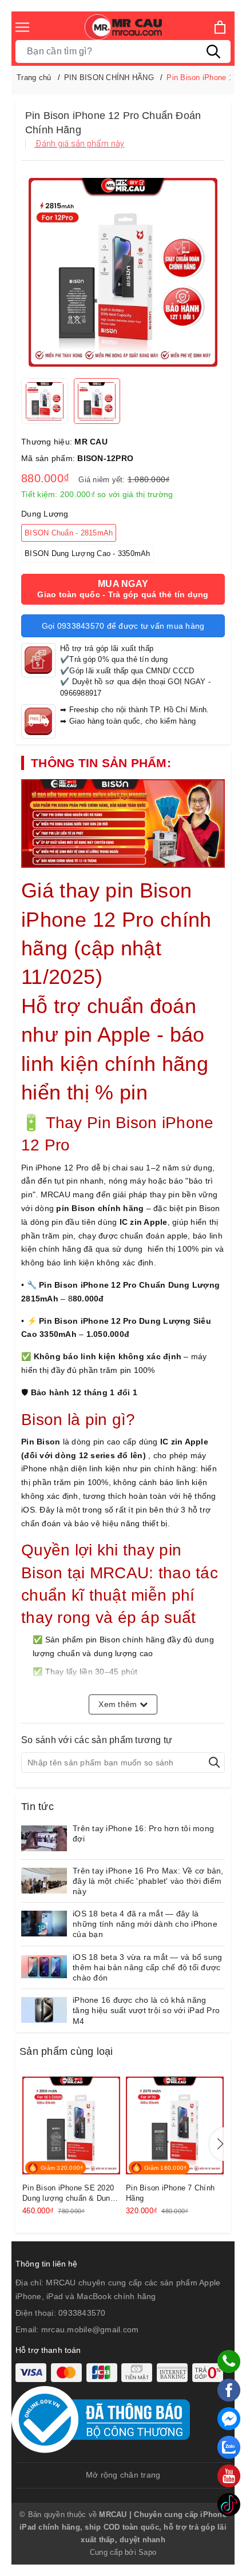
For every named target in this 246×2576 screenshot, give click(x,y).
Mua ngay (123, 589)
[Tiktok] (229, 2504)
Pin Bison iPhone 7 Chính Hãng (170, 2193)
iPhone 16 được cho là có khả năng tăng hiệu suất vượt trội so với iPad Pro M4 (146, 2010)
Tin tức (37, 1807)
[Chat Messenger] (229, 2419)
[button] (218, 2144)
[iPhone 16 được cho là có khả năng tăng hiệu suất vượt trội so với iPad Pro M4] (44, 2010)
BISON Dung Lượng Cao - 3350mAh (88, 553)
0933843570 (82, 2313)
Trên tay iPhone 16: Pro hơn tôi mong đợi (143, 1833)
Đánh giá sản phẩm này (80, 144)
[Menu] (22, 27)
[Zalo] (229, 2447)
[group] (123, 272)
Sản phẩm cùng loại (66, 2051)
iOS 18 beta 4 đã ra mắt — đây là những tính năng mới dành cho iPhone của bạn (145, 1924)
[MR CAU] (123, 27)
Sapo (147, 2552)
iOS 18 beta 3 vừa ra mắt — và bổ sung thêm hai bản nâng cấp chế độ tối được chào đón (147, 1967)
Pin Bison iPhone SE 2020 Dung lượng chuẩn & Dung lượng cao (68, 2194)
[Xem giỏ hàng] (220, 27)
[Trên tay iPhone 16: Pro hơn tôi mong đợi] (44, 1838)
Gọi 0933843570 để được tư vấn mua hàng (123, 626)
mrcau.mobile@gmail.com (90, 2329)
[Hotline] (229, 2361)
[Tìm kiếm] (213, 51)
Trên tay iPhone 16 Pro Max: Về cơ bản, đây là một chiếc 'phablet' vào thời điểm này (148, 1881)
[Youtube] (229, 2476)
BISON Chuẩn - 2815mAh (69, 533)
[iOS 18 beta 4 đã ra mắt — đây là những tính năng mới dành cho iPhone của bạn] (44, 1924)
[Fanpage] (229, 2390)
